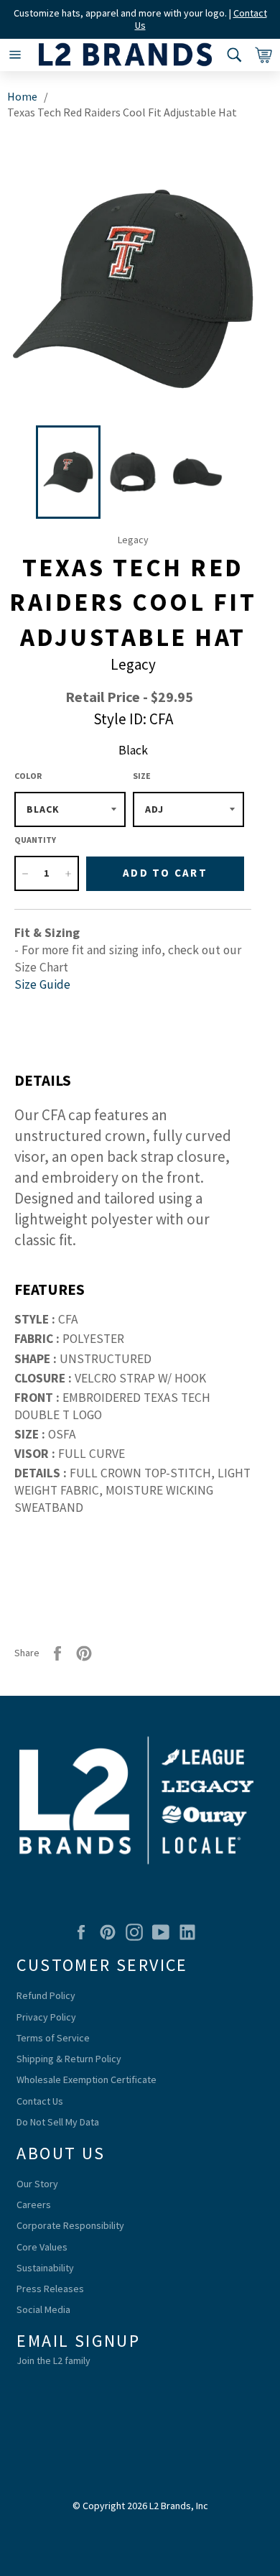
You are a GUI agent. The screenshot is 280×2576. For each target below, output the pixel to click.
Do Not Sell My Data (58, 2122)
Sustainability (45, 2268)
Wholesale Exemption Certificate (87, 2079)
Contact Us (40, 2101)
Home (22, 96)
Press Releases (50, 2289)
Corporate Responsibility (70, 2225)
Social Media (43, 2309)
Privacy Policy (46, 2017)
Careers (34, 2205)
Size (142, 776)
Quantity (35, 840)
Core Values (42, 2247)
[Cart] (260, 55)
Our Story (37, 2184)
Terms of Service (53, 2038)
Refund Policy (46, 1995)
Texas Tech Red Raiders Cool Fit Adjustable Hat (122, 112)
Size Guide (42, 984)
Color (28, 776)
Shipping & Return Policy (69, 2059)
